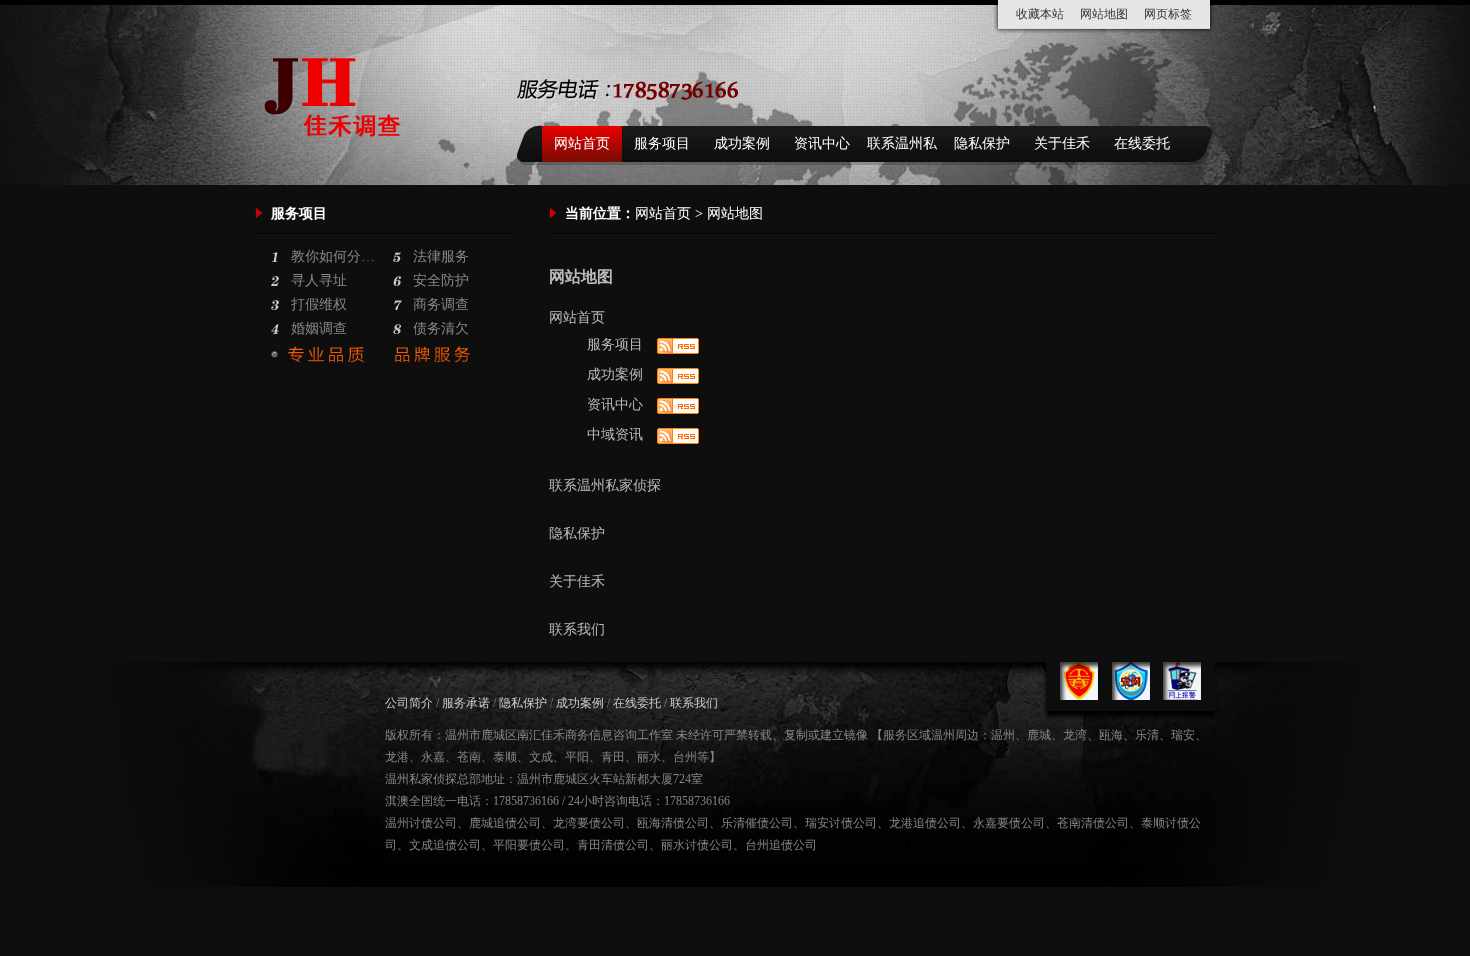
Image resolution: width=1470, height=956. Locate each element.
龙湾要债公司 (589, 823)
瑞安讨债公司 (841, 823)
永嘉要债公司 (1009, 823)
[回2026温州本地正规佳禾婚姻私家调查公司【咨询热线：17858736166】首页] (337, 161)
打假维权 (319, 304)
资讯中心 (822, 143)
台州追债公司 (781, 845)
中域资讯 (615, 434)
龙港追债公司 (925, 823)
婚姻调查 (319, 328)
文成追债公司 (445, 845)
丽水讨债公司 (697, 845)
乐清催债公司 (757, 823)
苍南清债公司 (1093, 823)
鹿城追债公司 (505, 823)
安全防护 (441, 280)
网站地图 (1104, 14)
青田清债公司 (613, 845)
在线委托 (1142, 143)
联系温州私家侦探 (902, 149)
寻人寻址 (319, 280)
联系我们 (577, 629)
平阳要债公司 (529, 845)
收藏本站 (1040, 14)
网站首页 (582, 143)
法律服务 (441, 256)
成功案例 (742, 143)
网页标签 (1168, 14)
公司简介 (409, 703)
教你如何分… (333, 256)
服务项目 (662, 143)
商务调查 (441, 304)
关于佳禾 (1062, 143)
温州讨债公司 (421, 823)
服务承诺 (466, 703)
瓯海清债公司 (673, 823)
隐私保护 (982, 143)
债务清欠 (441, 328)
